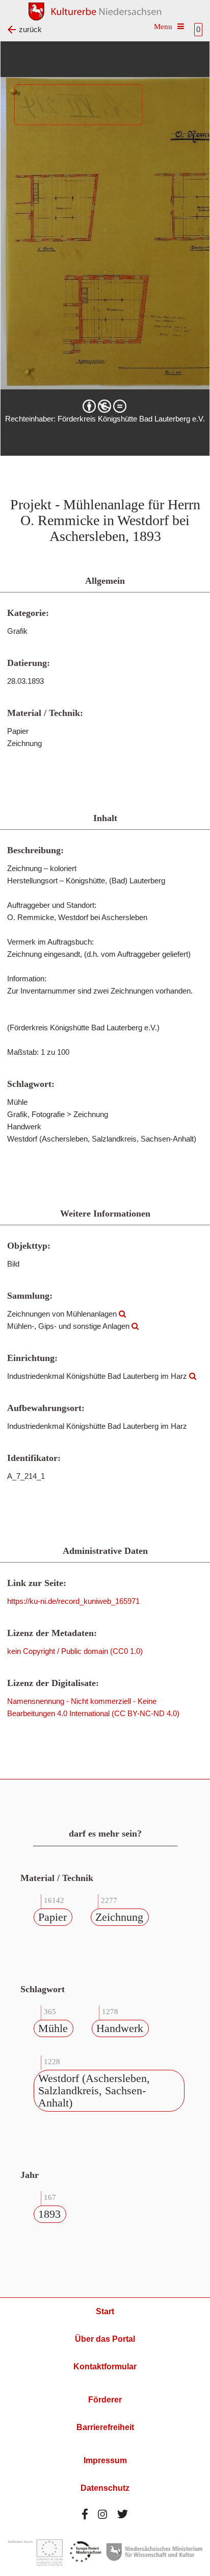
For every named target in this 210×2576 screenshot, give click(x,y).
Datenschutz (105, 2488)
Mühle (53, 2028)
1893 (49, 2214)
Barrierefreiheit (105, 2427)
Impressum (105, 2460)
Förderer (105, 2400)
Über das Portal (105, 2339)
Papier (52, 1917)
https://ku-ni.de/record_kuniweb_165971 (73, 1601)
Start (105, 2311)
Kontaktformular (105, 2367)
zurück (30, 29)
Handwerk (120, 2028)
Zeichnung (119, 1917)
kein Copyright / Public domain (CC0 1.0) (75, 1651)
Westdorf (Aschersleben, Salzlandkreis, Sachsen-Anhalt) (94, 2090)
